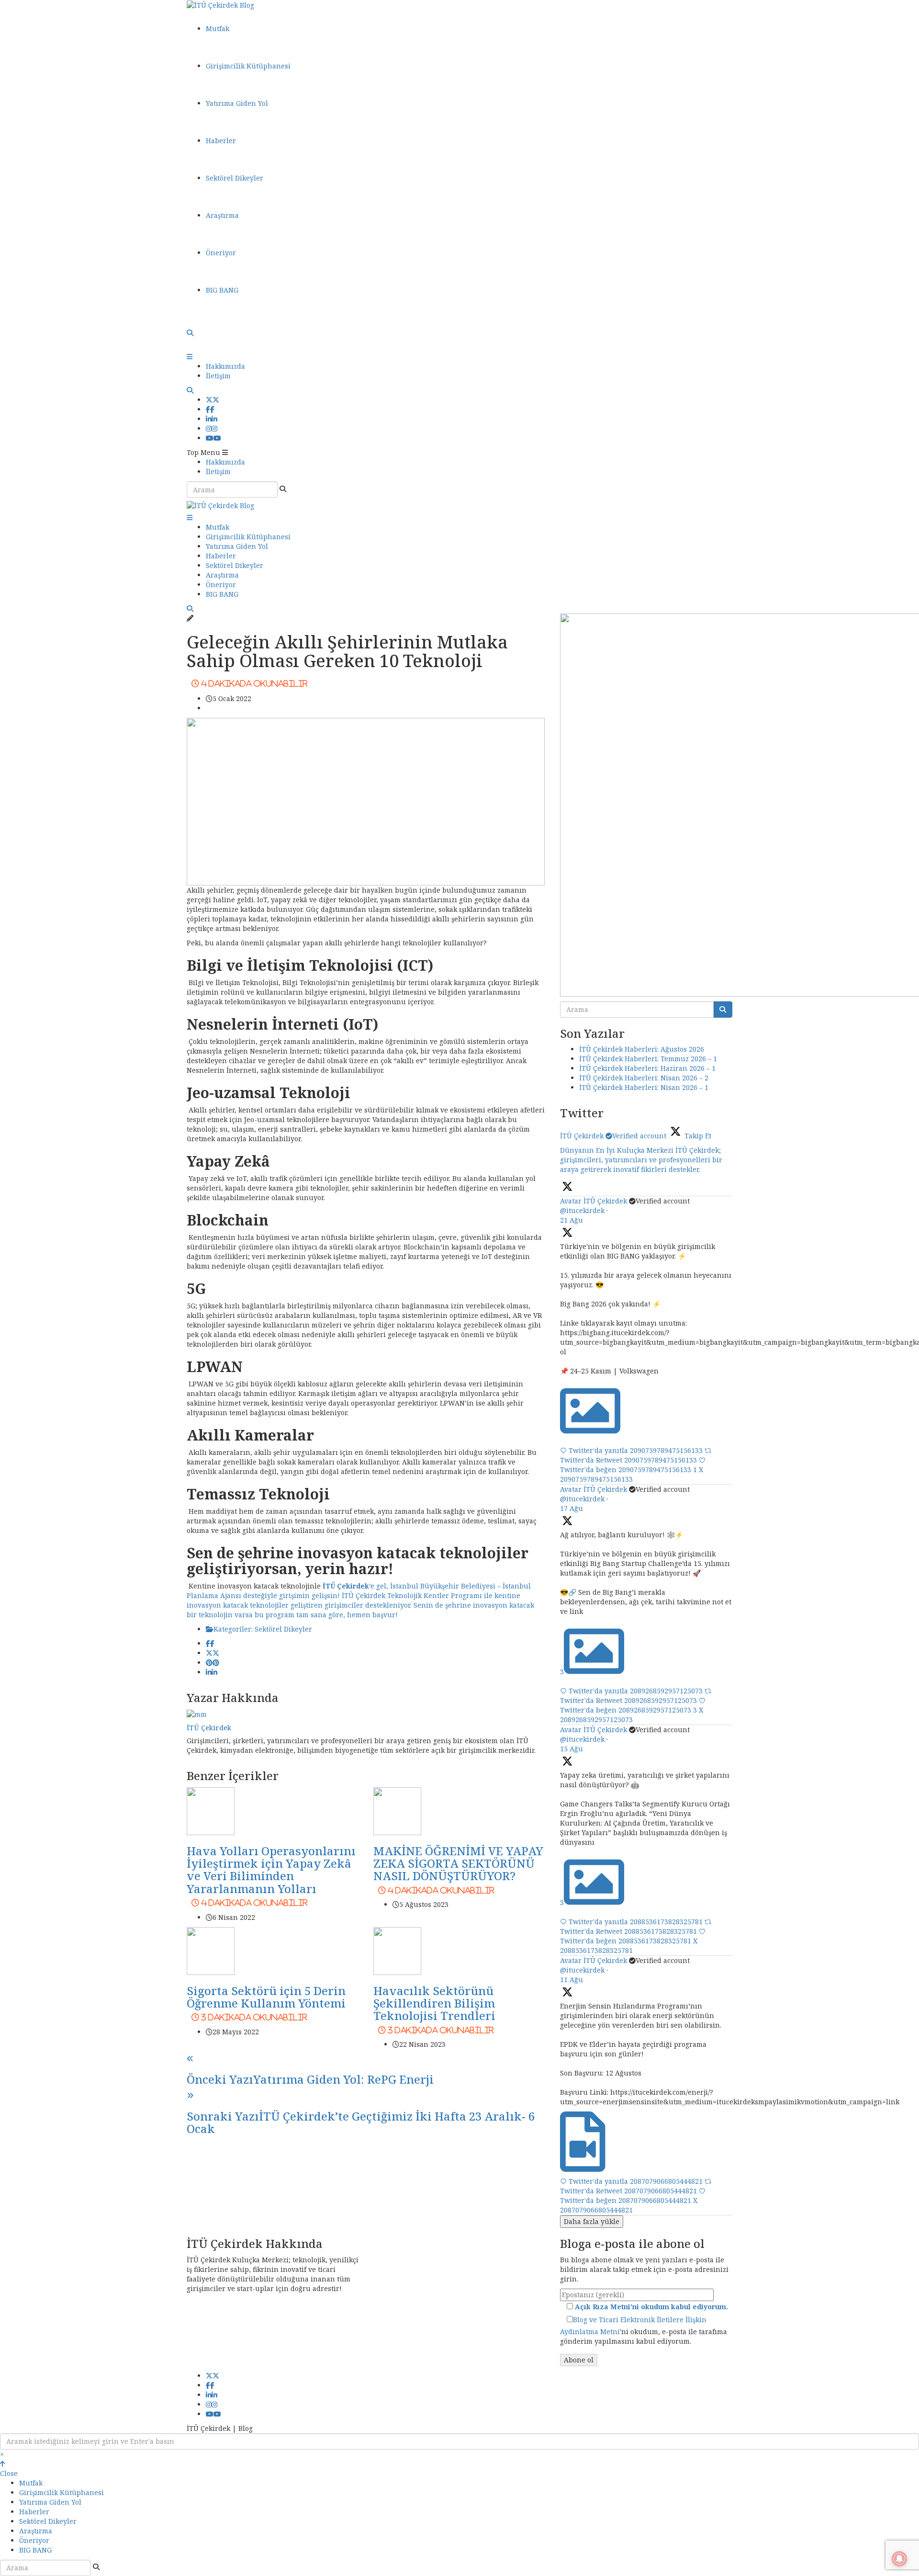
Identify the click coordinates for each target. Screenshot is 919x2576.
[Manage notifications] (899, 2559)
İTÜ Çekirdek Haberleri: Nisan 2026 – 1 (644, 1087)
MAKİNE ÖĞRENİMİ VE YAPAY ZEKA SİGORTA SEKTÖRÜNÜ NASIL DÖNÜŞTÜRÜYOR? (458, 1868)
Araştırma (222, 215)
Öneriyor (221, 253)
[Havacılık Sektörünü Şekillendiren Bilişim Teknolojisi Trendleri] (397, 1950)
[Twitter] (213, 400)
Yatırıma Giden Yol (237, 103)
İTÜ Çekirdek (209, 1728)
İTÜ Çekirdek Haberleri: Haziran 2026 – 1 (647, 1068)
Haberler (221, 141)
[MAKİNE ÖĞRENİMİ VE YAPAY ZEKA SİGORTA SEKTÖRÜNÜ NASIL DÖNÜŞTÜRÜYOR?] (397, 1810)
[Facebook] (210, 409)
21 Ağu (572, 1220)
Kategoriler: (234, 1629)
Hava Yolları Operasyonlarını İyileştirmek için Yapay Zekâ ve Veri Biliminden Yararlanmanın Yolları (271, 1875)
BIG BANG (222, 290)
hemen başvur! (372, 1615)
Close (9, 2473)
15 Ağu (572, 1749)
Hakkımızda (225, 366)
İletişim (218, 376)
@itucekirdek (582, 1210)
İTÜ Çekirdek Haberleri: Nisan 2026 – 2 (644, 1078)
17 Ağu (572, 1508)
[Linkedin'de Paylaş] (212, 1672)
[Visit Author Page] (197, 1714)
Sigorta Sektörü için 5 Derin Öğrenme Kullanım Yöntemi (266, 2002)
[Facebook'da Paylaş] (210, 1643)
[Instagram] (212, 428)
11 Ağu (572, 1980)
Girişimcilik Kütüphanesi (248, 66)
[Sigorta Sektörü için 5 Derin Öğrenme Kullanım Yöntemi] (211, 1950)
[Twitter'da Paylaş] (213, 1653)
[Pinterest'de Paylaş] (213, 1662)
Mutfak (218, 28)
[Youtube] (213, 438)
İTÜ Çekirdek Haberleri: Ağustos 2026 (642, 1049)
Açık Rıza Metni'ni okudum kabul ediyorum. (651, 2307)
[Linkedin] (212, 419)
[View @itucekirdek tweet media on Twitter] (590, 1431)
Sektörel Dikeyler (235, 178)
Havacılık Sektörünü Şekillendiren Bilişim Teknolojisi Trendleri (434, 2008)
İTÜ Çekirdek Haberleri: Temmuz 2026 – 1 (648, 1059)
